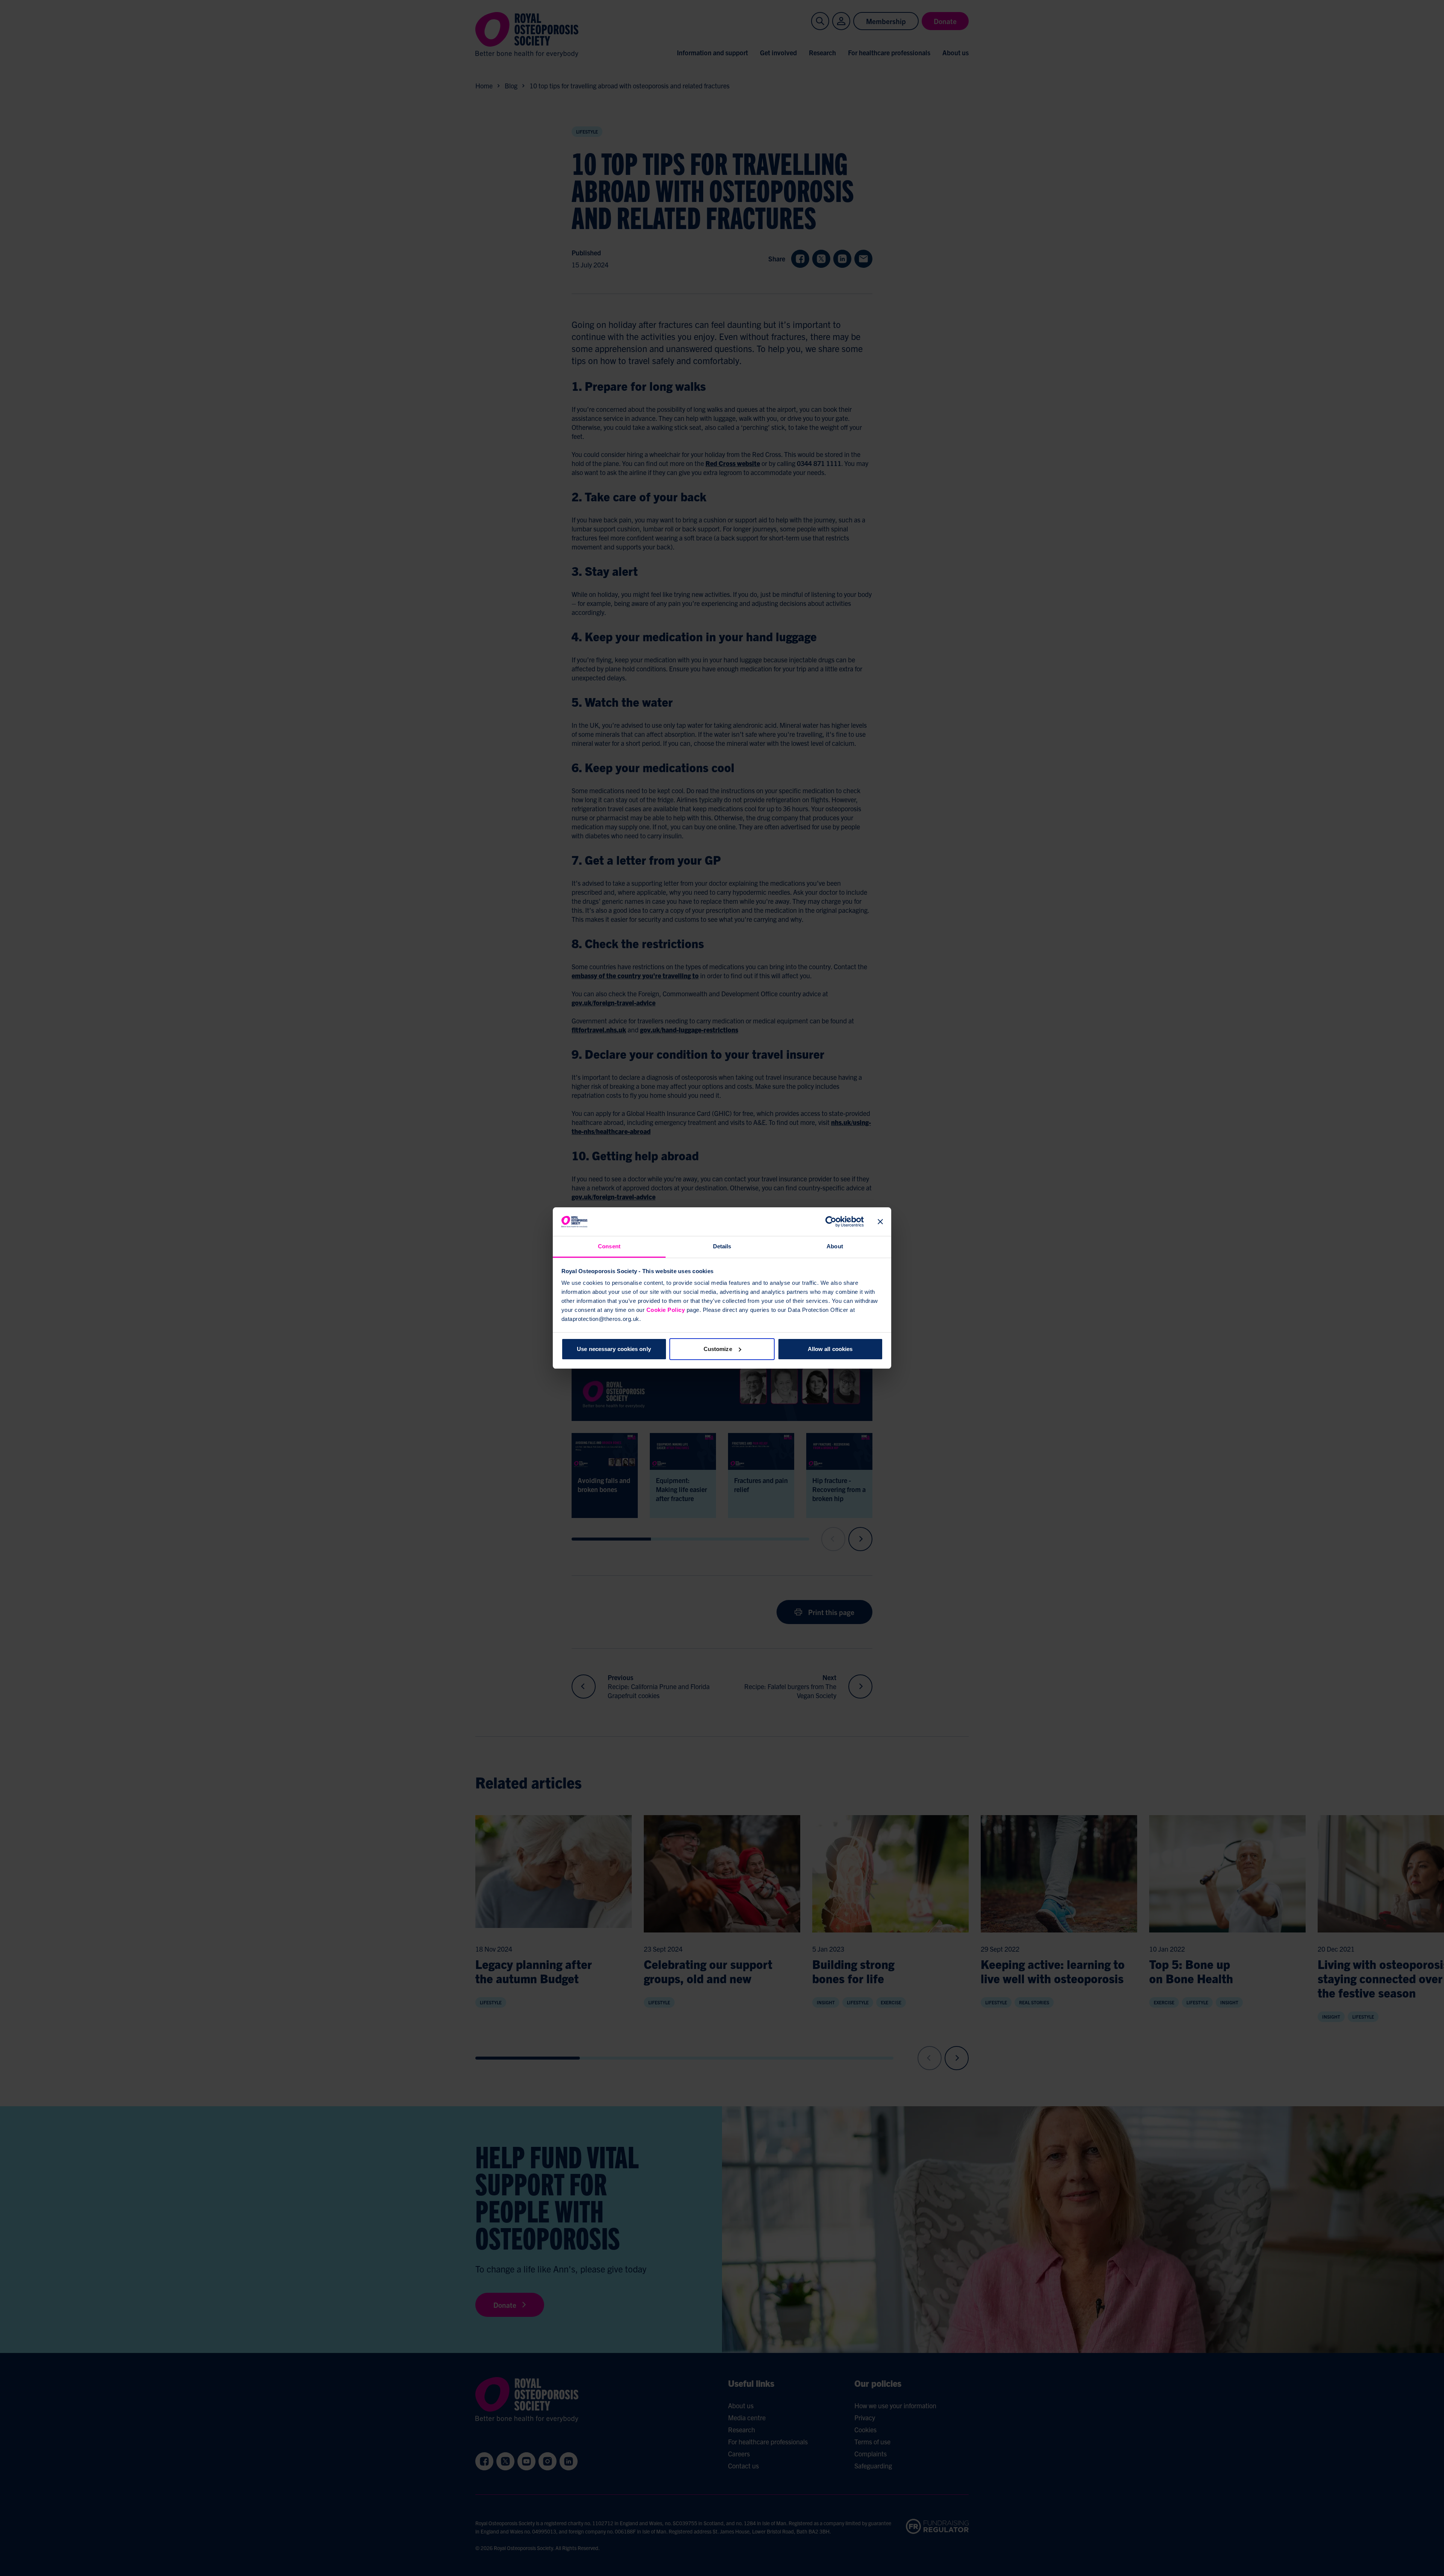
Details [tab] (722, 1246)
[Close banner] (880, 1222)
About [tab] (835, 1246)
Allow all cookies (830, 1349)
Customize (718, 1349)
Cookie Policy (666, 1310)
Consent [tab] (609, 1246)
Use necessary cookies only (614, 1349)
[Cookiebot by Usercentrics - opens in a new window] (831, 1222)
